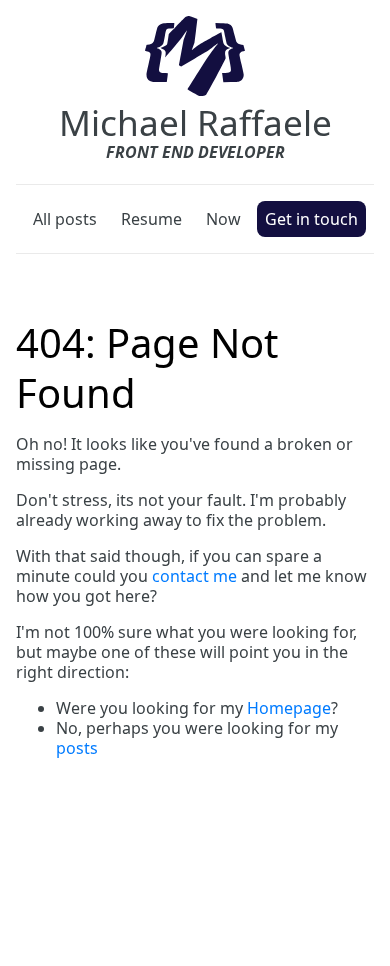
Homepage (289, 708)
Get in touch (311, 219)
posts (77, 748)
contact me (194, 576)
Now (223, 219)
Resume (151, 219)
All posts (65, 219)
